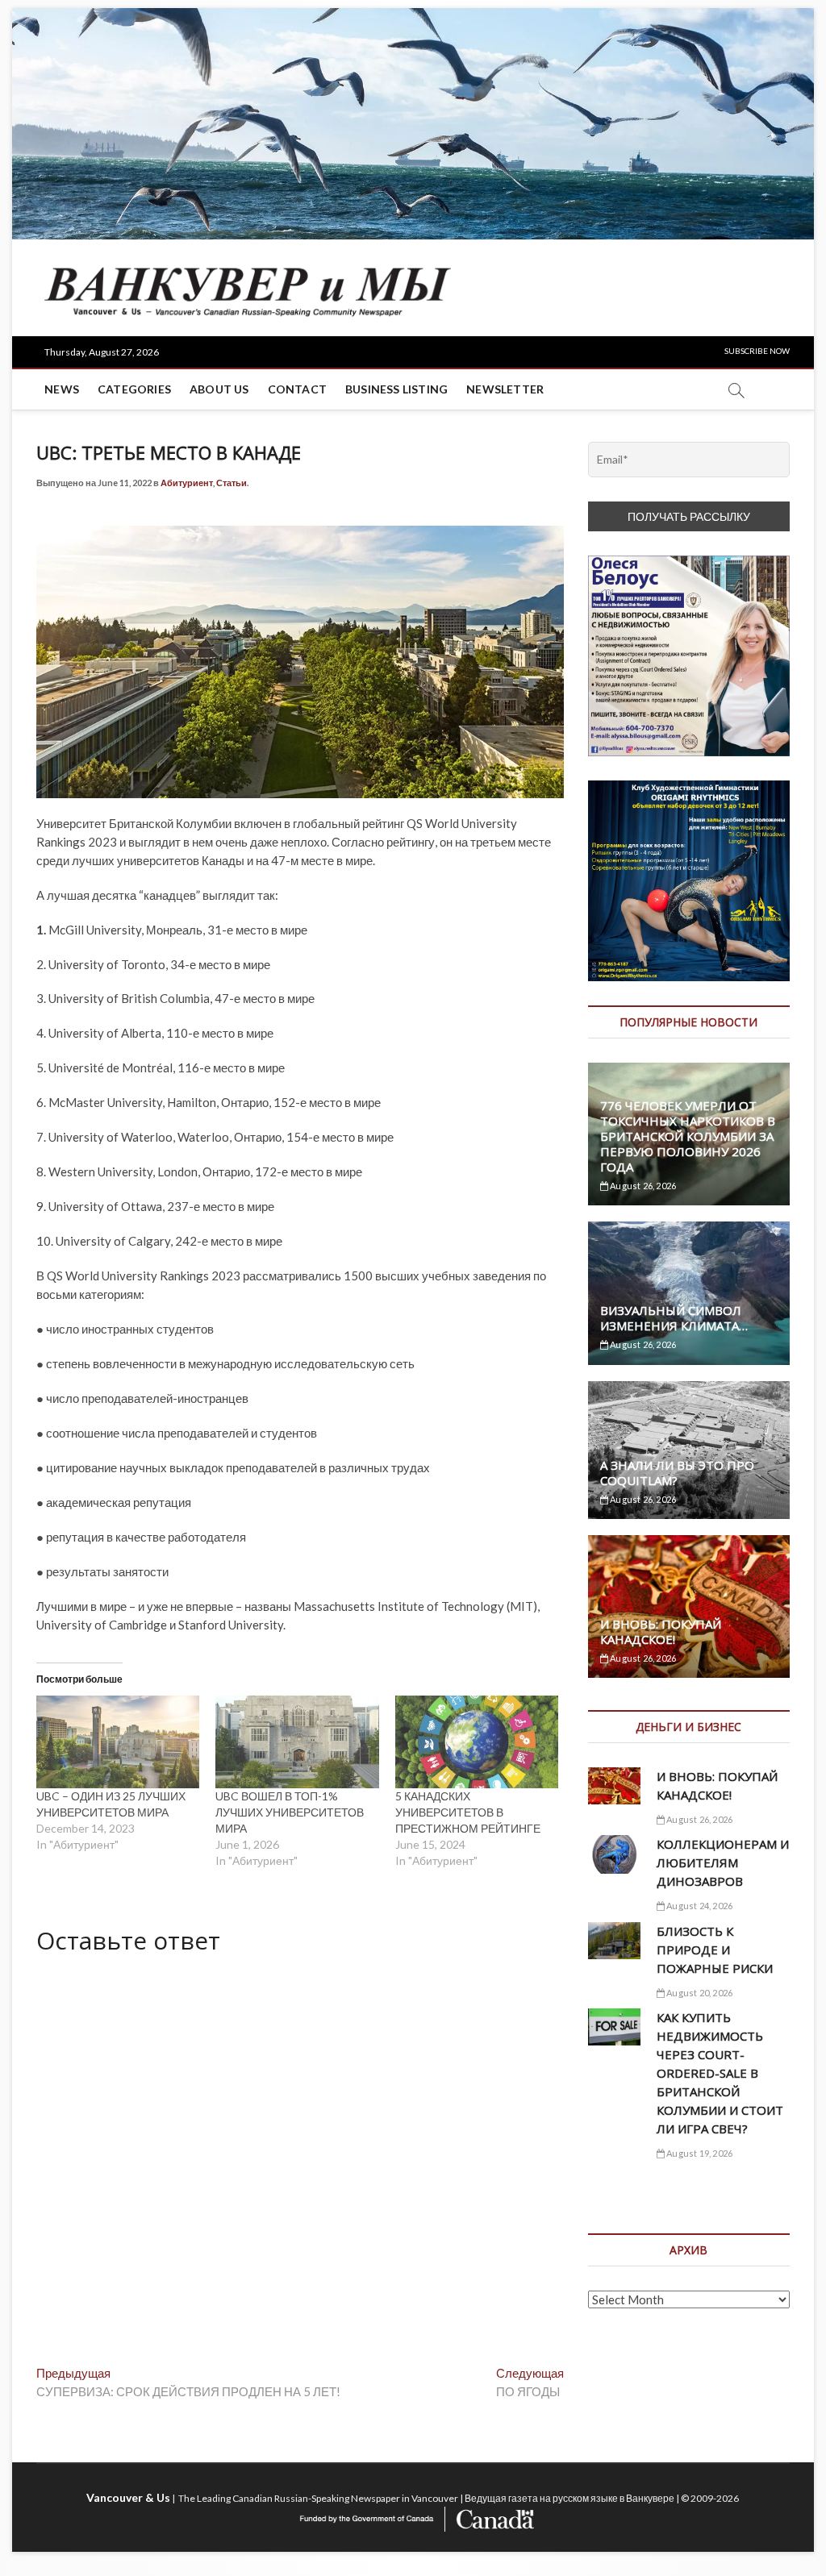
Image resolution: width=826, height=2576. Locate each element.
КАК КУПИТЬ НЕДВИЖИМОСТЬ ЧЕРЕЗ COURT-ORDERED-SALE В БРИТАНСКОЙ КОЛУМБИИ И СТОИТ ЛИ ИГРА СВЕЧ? (720, 2073)
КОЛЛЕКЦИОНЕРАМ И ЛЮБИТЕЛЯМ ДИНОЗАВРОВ (723, 1862)
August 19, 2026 (699, 2153)
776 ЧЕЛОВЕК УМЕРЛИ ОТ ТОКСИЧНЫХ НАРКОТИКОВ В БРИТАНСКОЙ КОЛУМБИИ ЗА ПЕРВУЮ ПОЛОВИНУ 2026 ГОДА (688, 1136)
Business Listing (396, 389)
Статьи (232, 483)
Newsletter (505, 389)
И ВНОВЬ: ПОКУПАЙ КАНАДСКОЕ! (661, 1631)
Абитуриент (187, 483)
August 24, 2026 (699, 1906)
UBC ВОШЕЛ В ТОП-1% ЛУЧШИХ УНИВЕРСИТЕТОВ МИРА (290, 1812)
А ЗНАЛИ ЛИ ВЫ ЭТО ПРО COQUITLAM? (677, 1473)
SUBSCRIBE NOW (757, 351)
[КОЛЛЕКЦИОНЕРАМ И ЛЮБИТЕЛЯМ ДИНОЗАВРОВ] (614, 1854)
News (62, 389)
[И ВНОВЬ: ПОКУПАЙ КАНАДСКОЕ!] (614, 1786)
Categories (134, 389)
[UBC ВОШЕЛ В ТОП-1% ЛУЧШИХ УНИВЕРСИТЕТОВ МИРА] (297, 1742)
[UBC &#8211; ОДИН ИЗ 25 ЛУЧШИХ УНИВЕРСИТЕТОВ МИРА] (118, 1742)
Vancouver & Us (128, 2497)
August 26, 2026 (642, 1186)
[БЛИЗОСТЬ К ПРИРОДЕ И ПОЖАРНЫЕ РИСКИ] (614, 1941)
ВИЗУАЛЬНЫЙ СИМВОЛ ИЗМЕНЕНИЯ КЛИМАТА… (674, 1318)
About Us (219, 389)
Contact (297, 389)
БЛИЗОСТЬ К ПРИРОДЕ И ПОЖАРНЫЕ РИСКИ (715, 1950)
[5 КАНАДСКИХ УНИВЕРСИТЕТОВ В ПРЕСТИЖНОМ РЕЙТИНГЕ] (477, 1742)
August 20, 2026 (699, 1993)
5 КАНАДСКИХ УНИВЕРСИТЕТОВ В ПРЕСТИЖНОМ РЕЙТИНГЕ (468, 1812)
